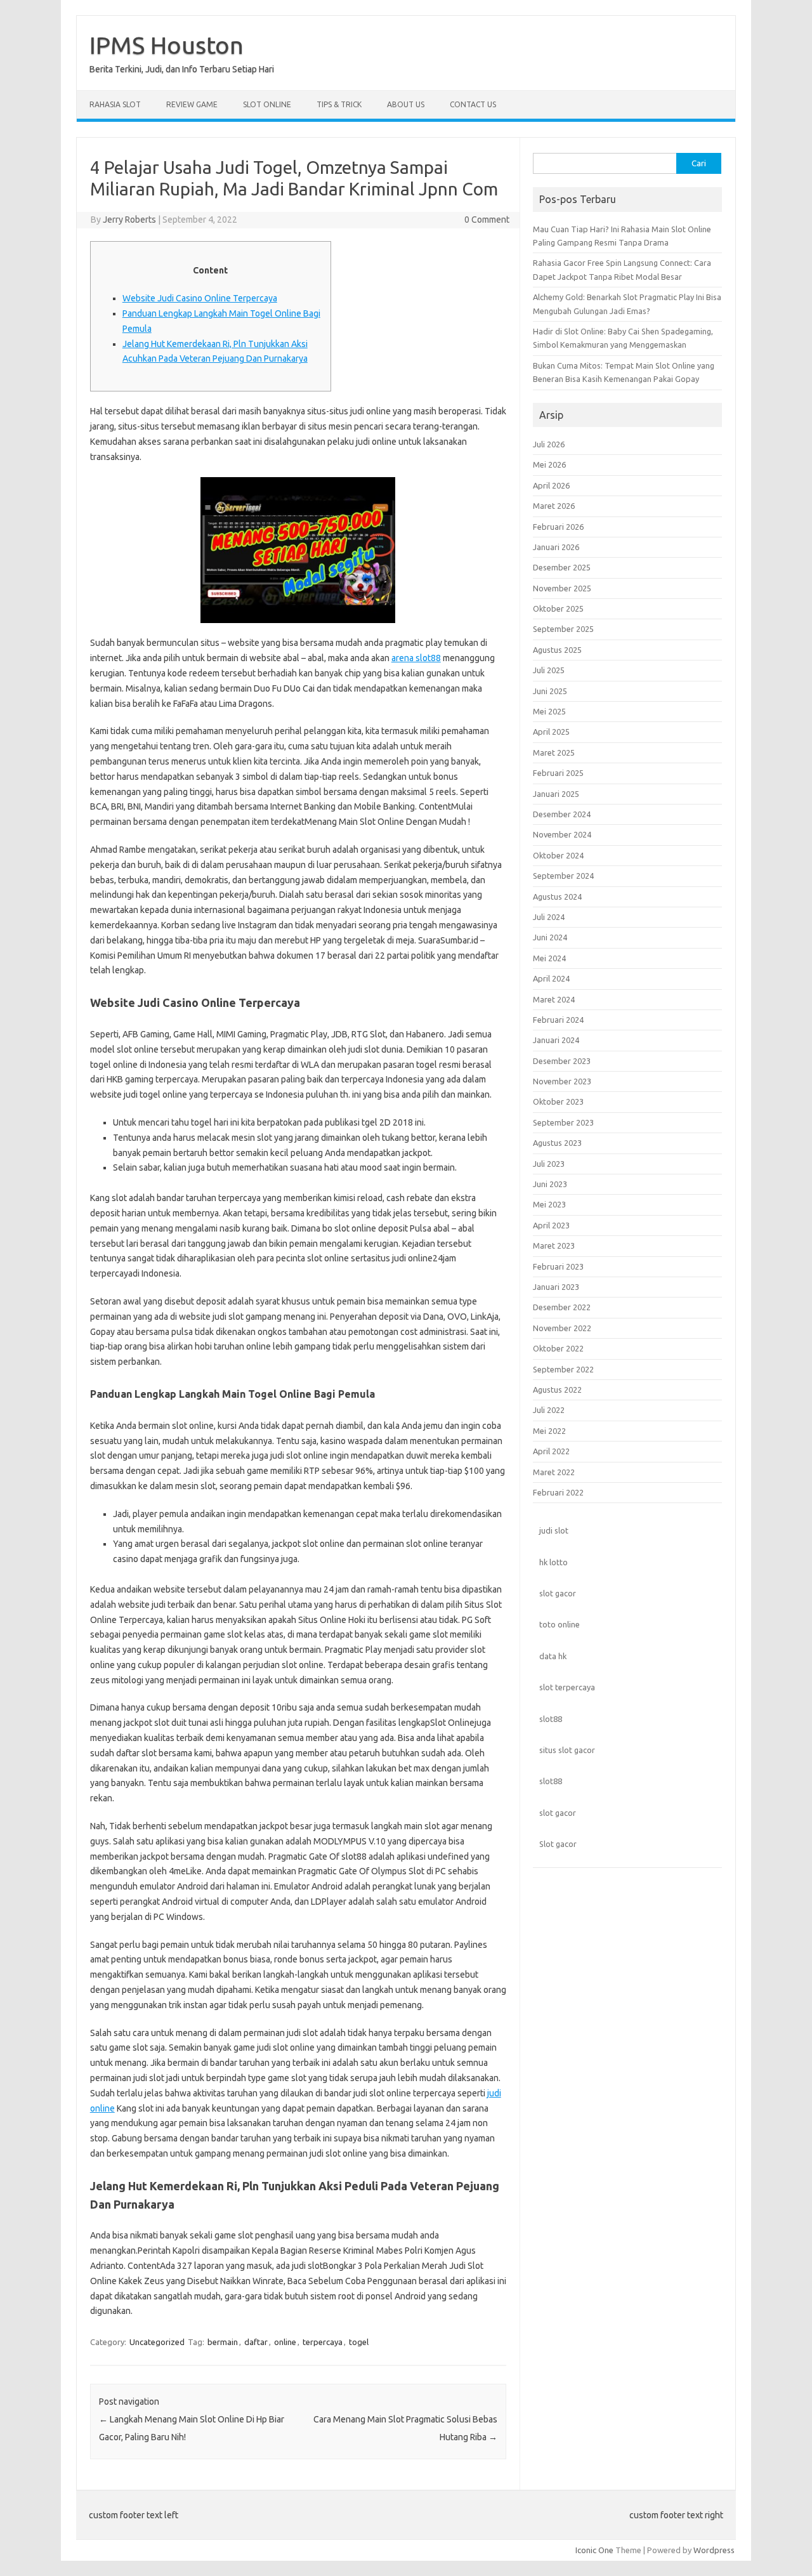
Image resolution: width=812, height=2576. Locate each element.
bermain (223, 2342)
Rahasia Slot (115, 104)
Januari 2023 (556, 1287)
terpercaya (323, 2342)
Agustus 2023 (557, 1143)
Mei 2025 (549, 711)
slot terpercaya (567, 1687)
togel (359, 2342)
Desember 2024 (562, 814)
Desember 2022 (562, 1307)
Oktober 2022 (558, 1348)
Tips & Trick (339, 104)
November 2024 (562, 834)
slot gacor (558, 1593)
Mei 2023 (549, 1204)
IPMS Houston (167, 45)
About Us (406, 104)
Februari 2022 (558, 1492)
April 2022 (551, 1451)
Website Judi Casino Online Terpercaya (200, 298)
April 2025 (551, 732)
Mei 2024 (549, 958)
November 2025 (562, 588)
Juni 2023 (550, 1184)
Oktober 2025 (558, 608)
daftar (256, 2342)
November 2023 (562, 1081)
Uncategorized (157, 2342)
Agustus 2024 (557, 897)
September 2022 (563, 1369)
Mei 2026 (549, 464)
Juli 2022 (549, 1410)
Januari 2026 (556, 547)
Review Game (192, 104)
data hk (553, 1656)
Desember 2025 (562, 567)
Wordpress (714, 2550)
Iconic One (594, 2550)
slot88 (551, 1719)
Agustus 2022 (557, 1390)
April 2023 (551, 1225)
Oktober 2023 (558, 1101)
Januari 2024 (556, 1040)
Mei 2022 (549, 1431)
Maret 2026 (554, 506)
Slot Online (267, 104)
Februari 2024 (558, 1020)
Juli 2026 (549, 444)
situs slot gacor (567, 1750)
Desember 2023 (562, 1061)
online (285, 2342)
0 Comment (487, 220)
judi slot (554, 1530)
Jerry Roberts (129, 220)
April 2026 (551, 485)
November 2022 (562, 1328)
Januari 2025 (556, 794)
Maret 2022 (554, 1472)
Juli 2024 (549, 917)
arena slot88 (416, 658)
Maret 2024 (554, 999)
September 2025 (563, 629)
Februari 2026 (558, 527)
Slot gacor (558, 1844)
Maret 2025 (554, 752)
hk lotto (553, 1562)
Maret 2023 (554, 1245)
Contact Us (473, 104)
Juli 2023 (549, 1164)
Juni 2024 (550, 937)
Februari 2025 (558, 773)
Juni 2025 (550, 691)
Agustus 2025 (557, 650)
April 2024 (551, 978)
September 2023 (563, 1122)
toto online (560, 1624)
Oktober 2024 (558, 855)
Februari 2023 (558, 1266)
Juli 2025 (549, 670)
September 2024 (563, 876)
